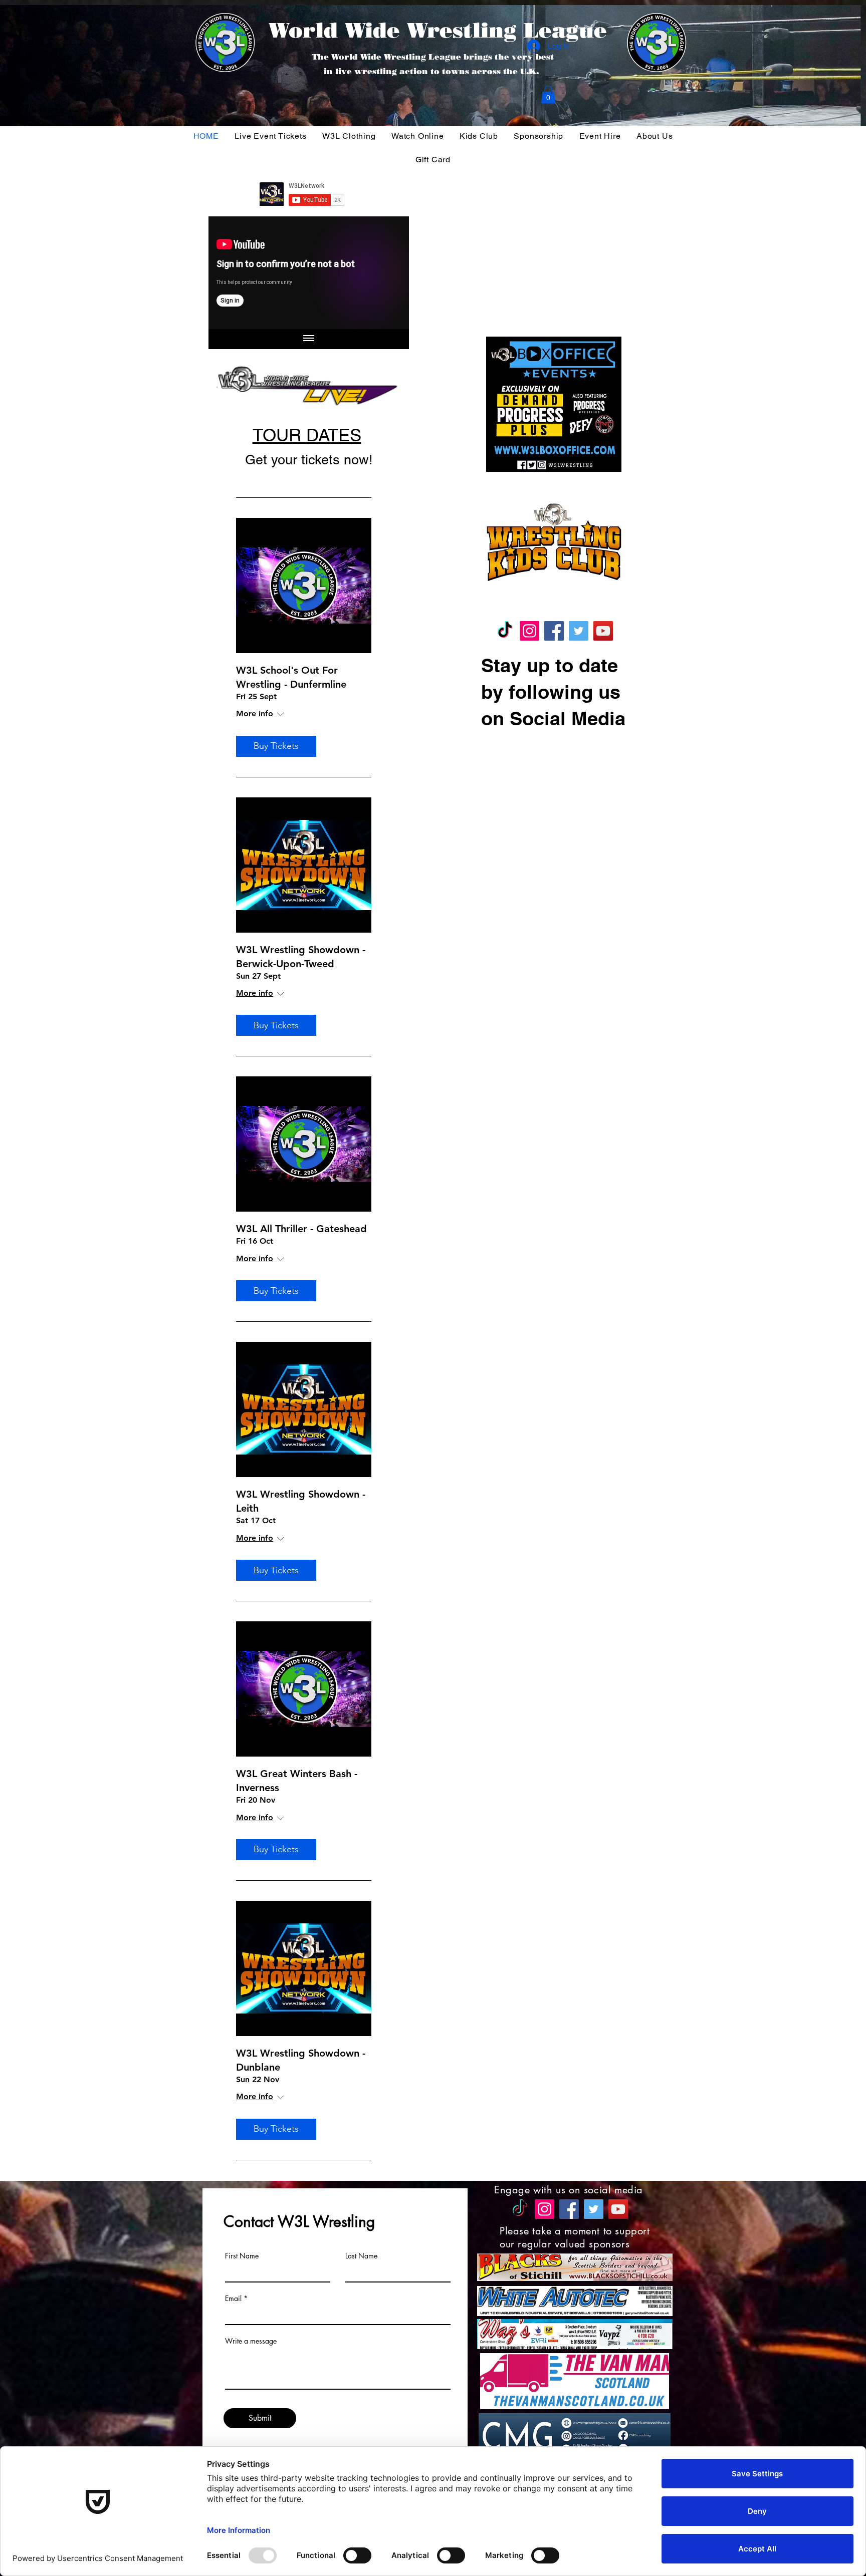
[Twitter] (579, 631)
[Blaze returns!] (309, 273)
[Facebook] (554, 631)
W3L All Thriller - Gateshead (301, 1229)
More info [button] (255, 713)
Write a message (251, 2341)
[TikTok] (505, 631)
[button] (548, 95)
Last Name (361, 2256)
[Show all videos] (309, 339)
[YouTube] (603, 631)
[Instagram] (529, 631)
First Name (242, 2256)
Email (233, 2299)
